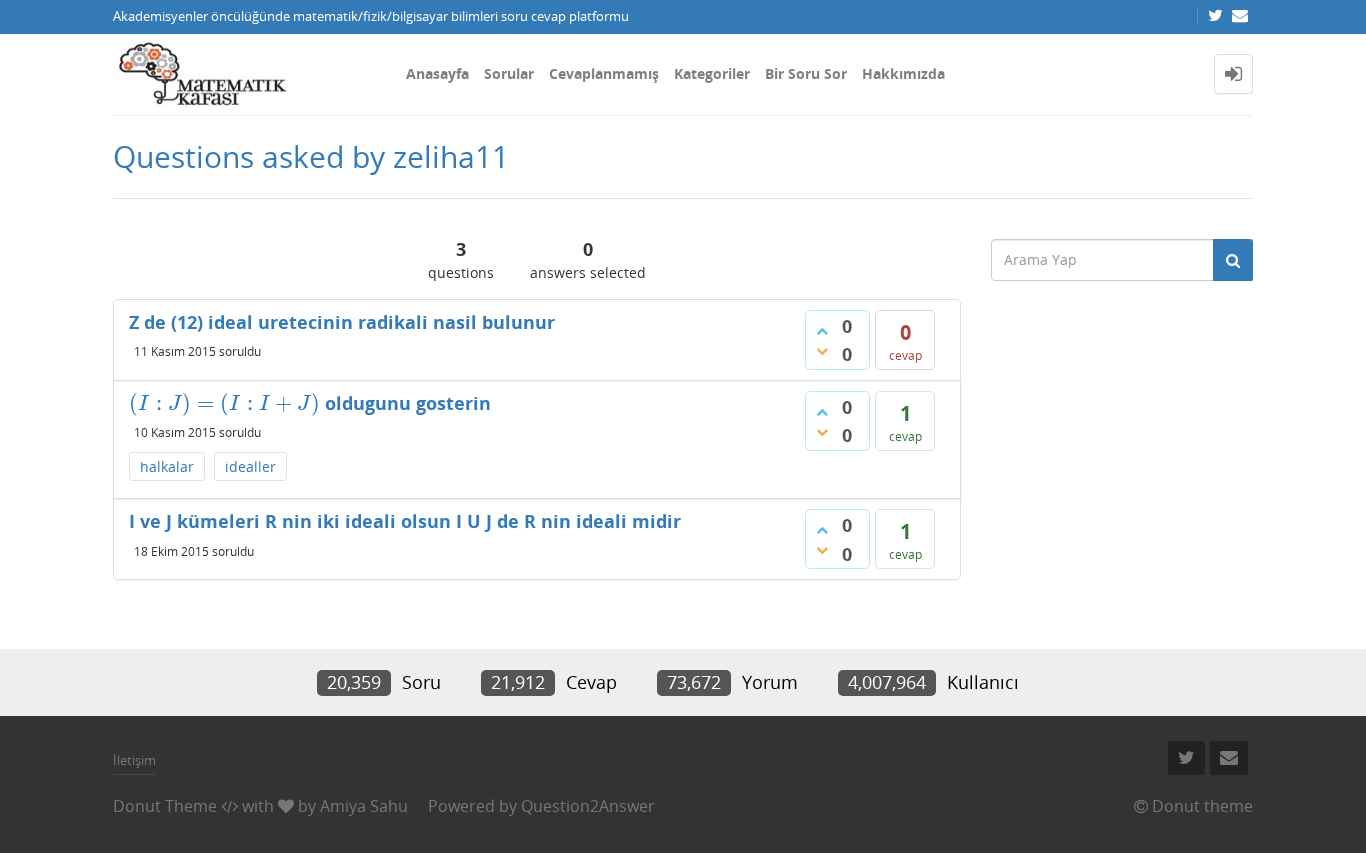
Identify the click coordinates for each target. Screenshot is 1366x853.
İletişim (134, 760)
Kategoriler (712, 73)
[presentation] (224, 403)
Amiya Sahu (364, 806)
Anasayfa (437, 73)
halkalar (167, 466)
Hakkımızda (903, 73)
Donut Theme (165, 806)
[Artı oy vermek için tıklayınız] (822, 331)
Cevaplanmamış (604, 73)
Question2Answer (588, 806)
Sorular (509, 73)
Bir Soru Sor (806, 73)
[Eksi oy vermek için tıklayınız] (822, 351)
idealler (250, 466)
